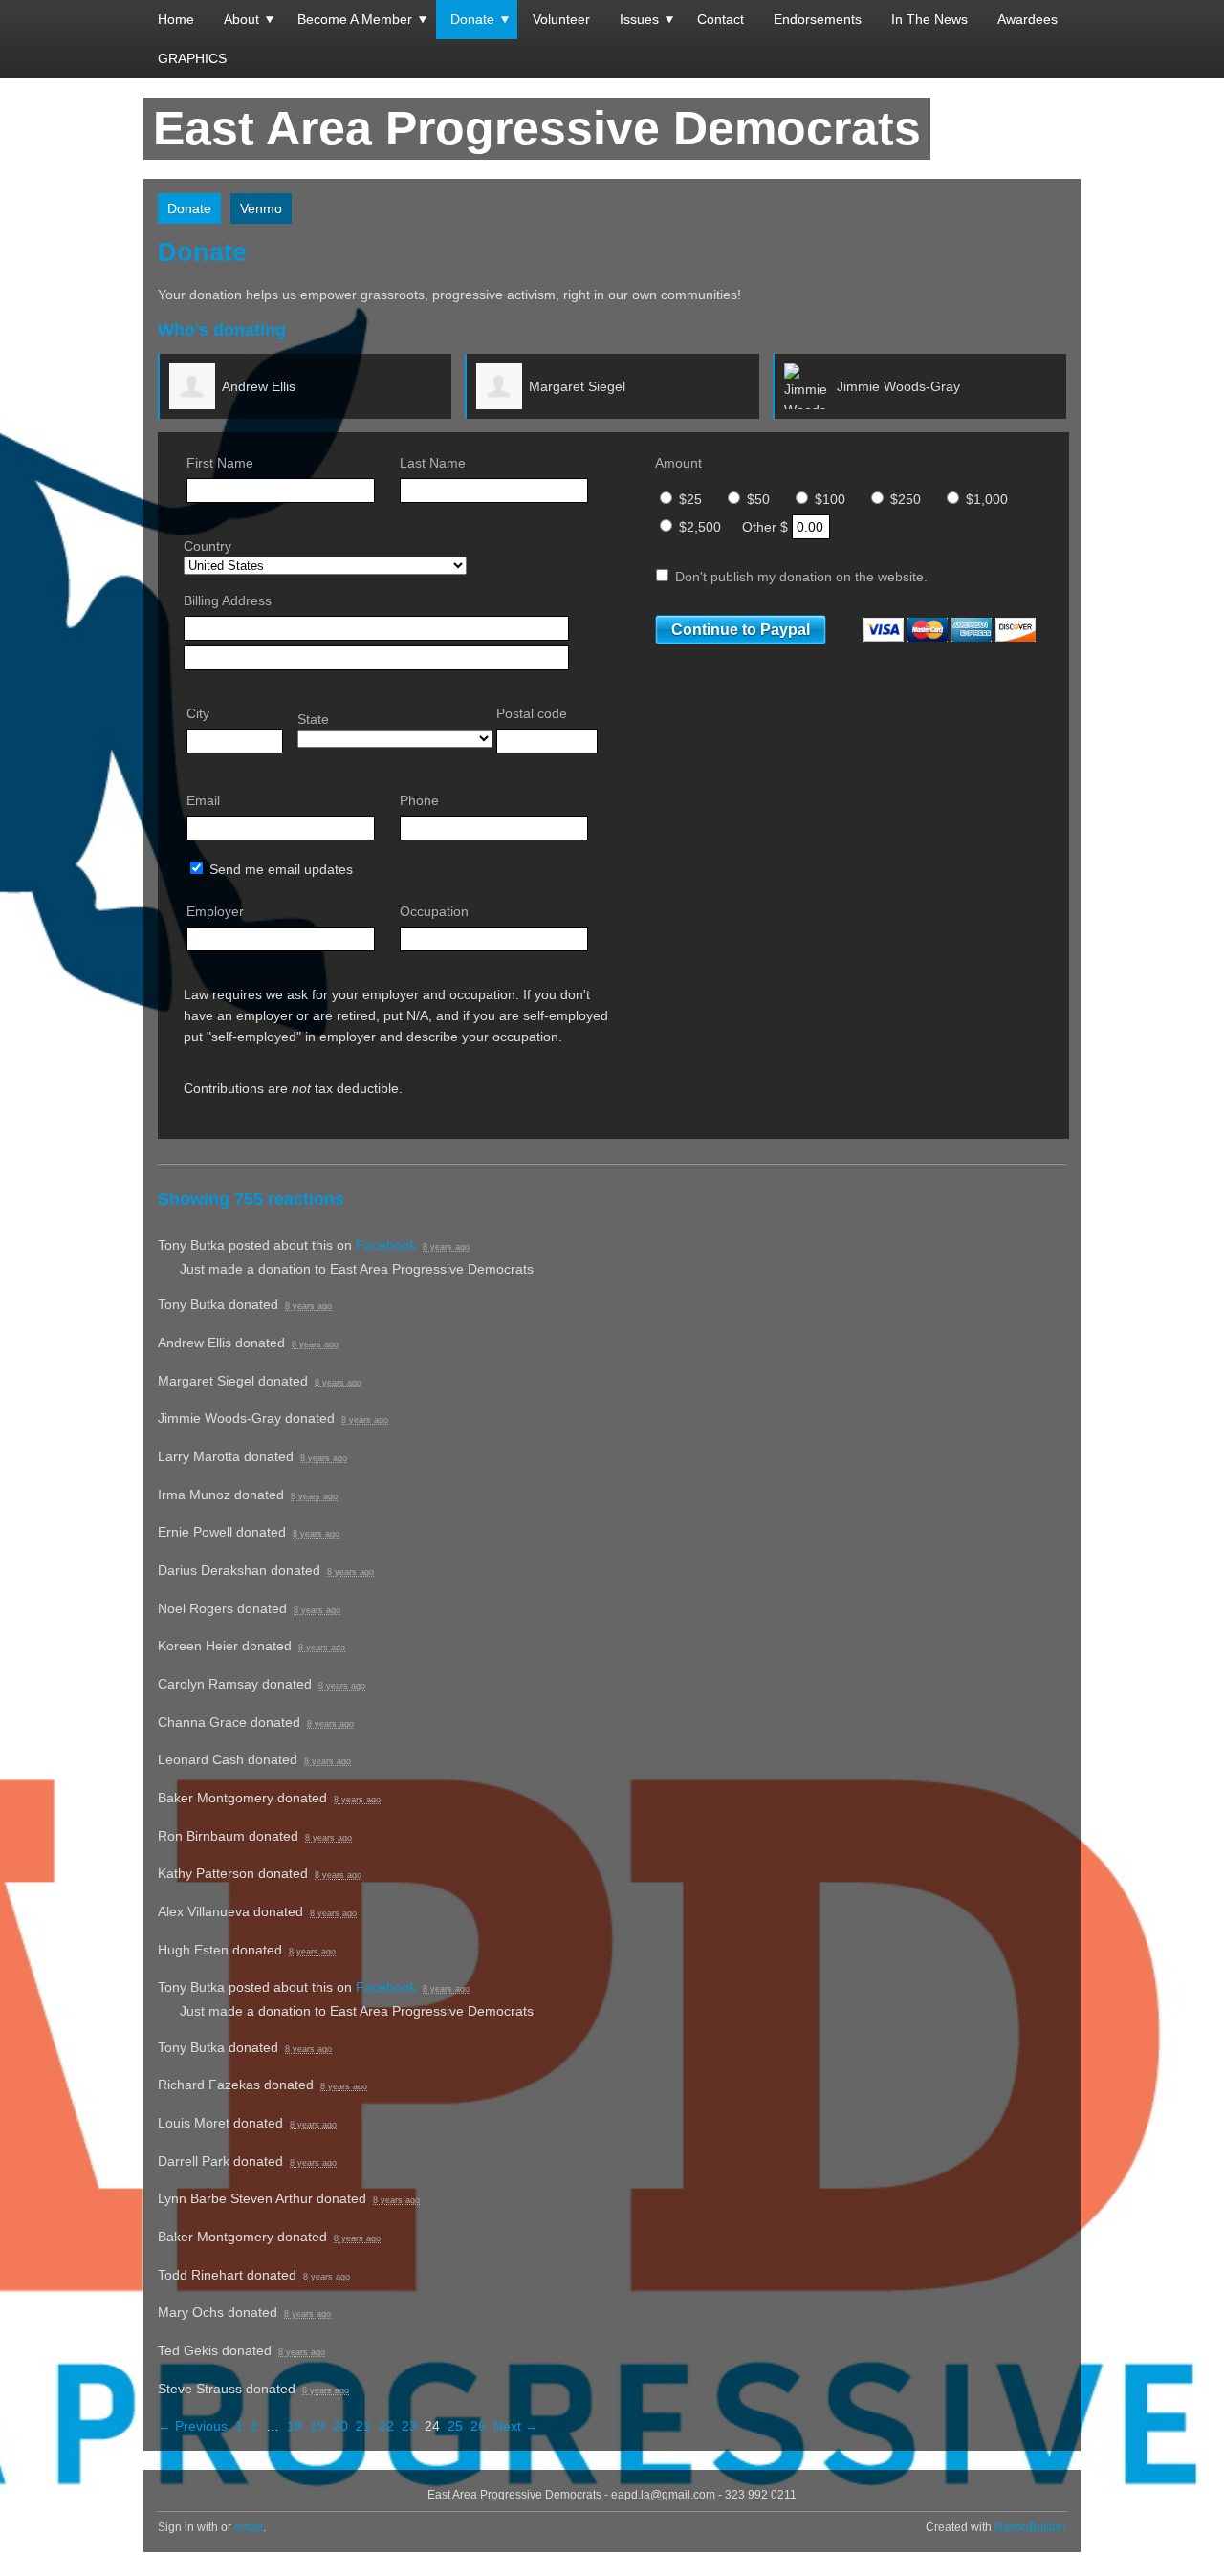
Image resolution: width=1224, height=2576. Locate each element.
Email (203, 800)
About (241, 19)
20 (340, 2426)
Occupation (434, 911)
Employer (215, 911)
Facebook (386, 1245)
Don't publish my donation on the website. (799, 577)
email (249, 2527)
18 (295, 2426)
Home (176, 19)
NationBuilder (1030, 2527)
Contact (721, 19)
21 (363, 2426)
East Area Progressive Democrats (537, 128)
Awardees (1027, 19)
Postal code (532, 713)
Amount (678, 463)
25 (455, 2426)
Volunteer (561, 19)
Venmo (261, 208)
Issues (639, 19)
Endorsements (818, 19)
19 (317, 2426)
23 (409, 2426)
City (198, 713)
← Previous (193, 2426)
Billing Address (228, 600)
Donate (472, 19)
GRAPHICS (192, 58)
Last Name (433, 463)
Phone (419, 800)
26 (478, 2426)
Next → (516, 2426)
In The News (929, 19)
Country (208, 546)
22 (386, 2426)
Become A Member (355, 19)
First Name (220, 463)
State (313, 719)
